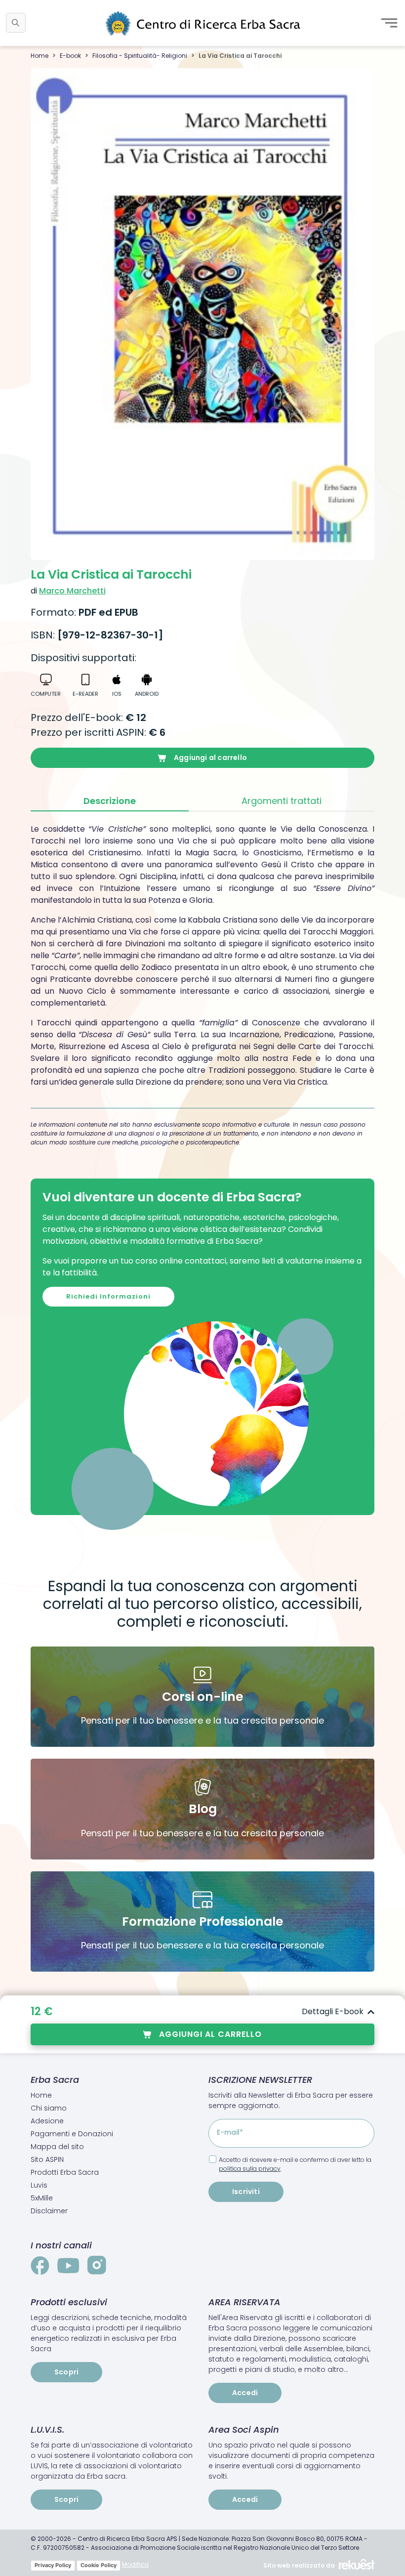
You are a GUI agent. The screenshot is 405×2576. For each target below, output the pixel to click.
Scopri (66, 2372)
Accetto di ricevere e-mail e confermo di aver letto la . (295, 2164)
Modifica (135, 2564)
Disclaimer (49, 2211)
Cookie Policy (99, 2565)
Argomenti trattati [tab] (282, 801)
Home (40, 56)
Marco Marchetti (72, 591)
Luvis (39, 2185)
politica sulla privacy (250, 2169)
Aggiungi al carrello (210, 758)
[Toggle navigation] (389, 23)
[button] (16, 23)
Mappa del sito (57, 2147)
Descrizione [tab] (110, 801)
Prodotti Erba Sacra (65, 2172)
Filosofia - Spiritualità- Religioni (140, 56)
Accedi (245, 2393)
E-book (70, 56)
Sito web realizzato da (299, 2565)
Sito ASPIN (47, 2159)
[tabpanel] (202, 956)
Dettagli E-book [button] (333, 2011)
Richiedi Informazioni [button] (108, 1296)
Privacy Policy (53, 2565)
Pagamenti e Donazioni (72, 2134)
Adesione (47, 2121)
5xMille (42, 2198)
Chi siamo (49, 2108)
